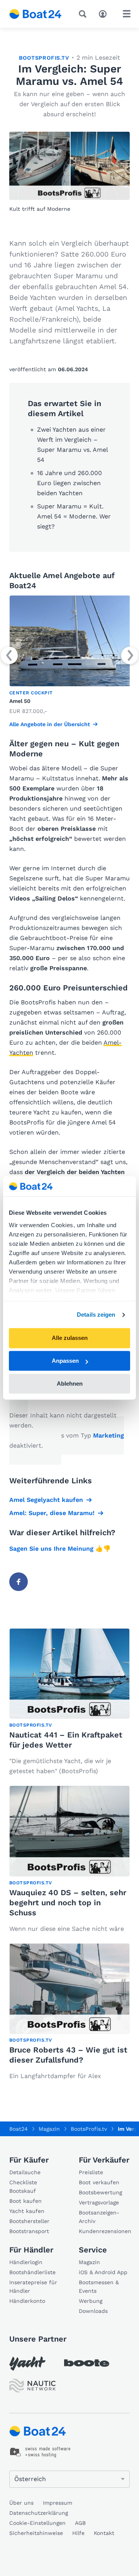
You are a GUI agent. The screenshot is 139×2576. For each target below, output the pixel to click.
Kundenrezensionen (104, 2231)
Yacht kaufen (27, 2211)
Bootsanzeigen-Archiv (99, 2217)
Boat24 (19, 2129)
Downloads (93, 2311)
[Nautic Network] (32, 2386)
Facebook (19, 1582)
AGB (80, 2523)
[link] (69, 656)
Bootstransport (29, 2231)
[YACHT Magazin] (27, 2363)
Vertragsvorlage (99, 2202)
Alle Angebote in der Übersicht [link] (50, 724)
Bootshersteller (29, 2221)
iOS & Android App (103, 2272)
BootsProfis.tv (44, 58)
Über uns (21, 2503)
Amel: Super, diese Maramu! (52, 1513)
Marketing (108, 1435)
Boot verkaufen (99, 2182)
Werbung (91, 2301)
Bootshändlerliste (32, 2272)
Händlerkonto (27, 2301)
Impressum (58, 2503)
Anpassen (65, 1361)
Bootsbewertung (100, 2192)
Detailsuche (25, 2172)
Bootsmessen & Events (99, 2287)
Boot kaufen (25, 2201)
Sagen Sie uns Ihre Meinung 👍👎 (60, 1549)
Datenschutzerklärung (39, 2513)
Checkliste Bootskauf (23, 2187)
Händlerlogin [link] (26, 2262)
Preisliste (91, 2172)
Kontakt (104, 2533)
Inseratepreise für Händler (33, 2287)
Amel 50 (20, 701)
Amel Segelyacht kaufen (46, 1500)
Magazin (89, 2262)
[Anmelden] (105, 13)
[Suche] (84, 14)
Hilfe (78, 2533)
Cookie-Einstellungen (37, 2523)
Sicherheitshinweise (36, 2533)
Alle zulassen (70, 1338)
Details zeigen (96, 1315)
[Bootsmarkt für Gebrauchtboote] (36, 14)
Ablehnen (70, 1384)
